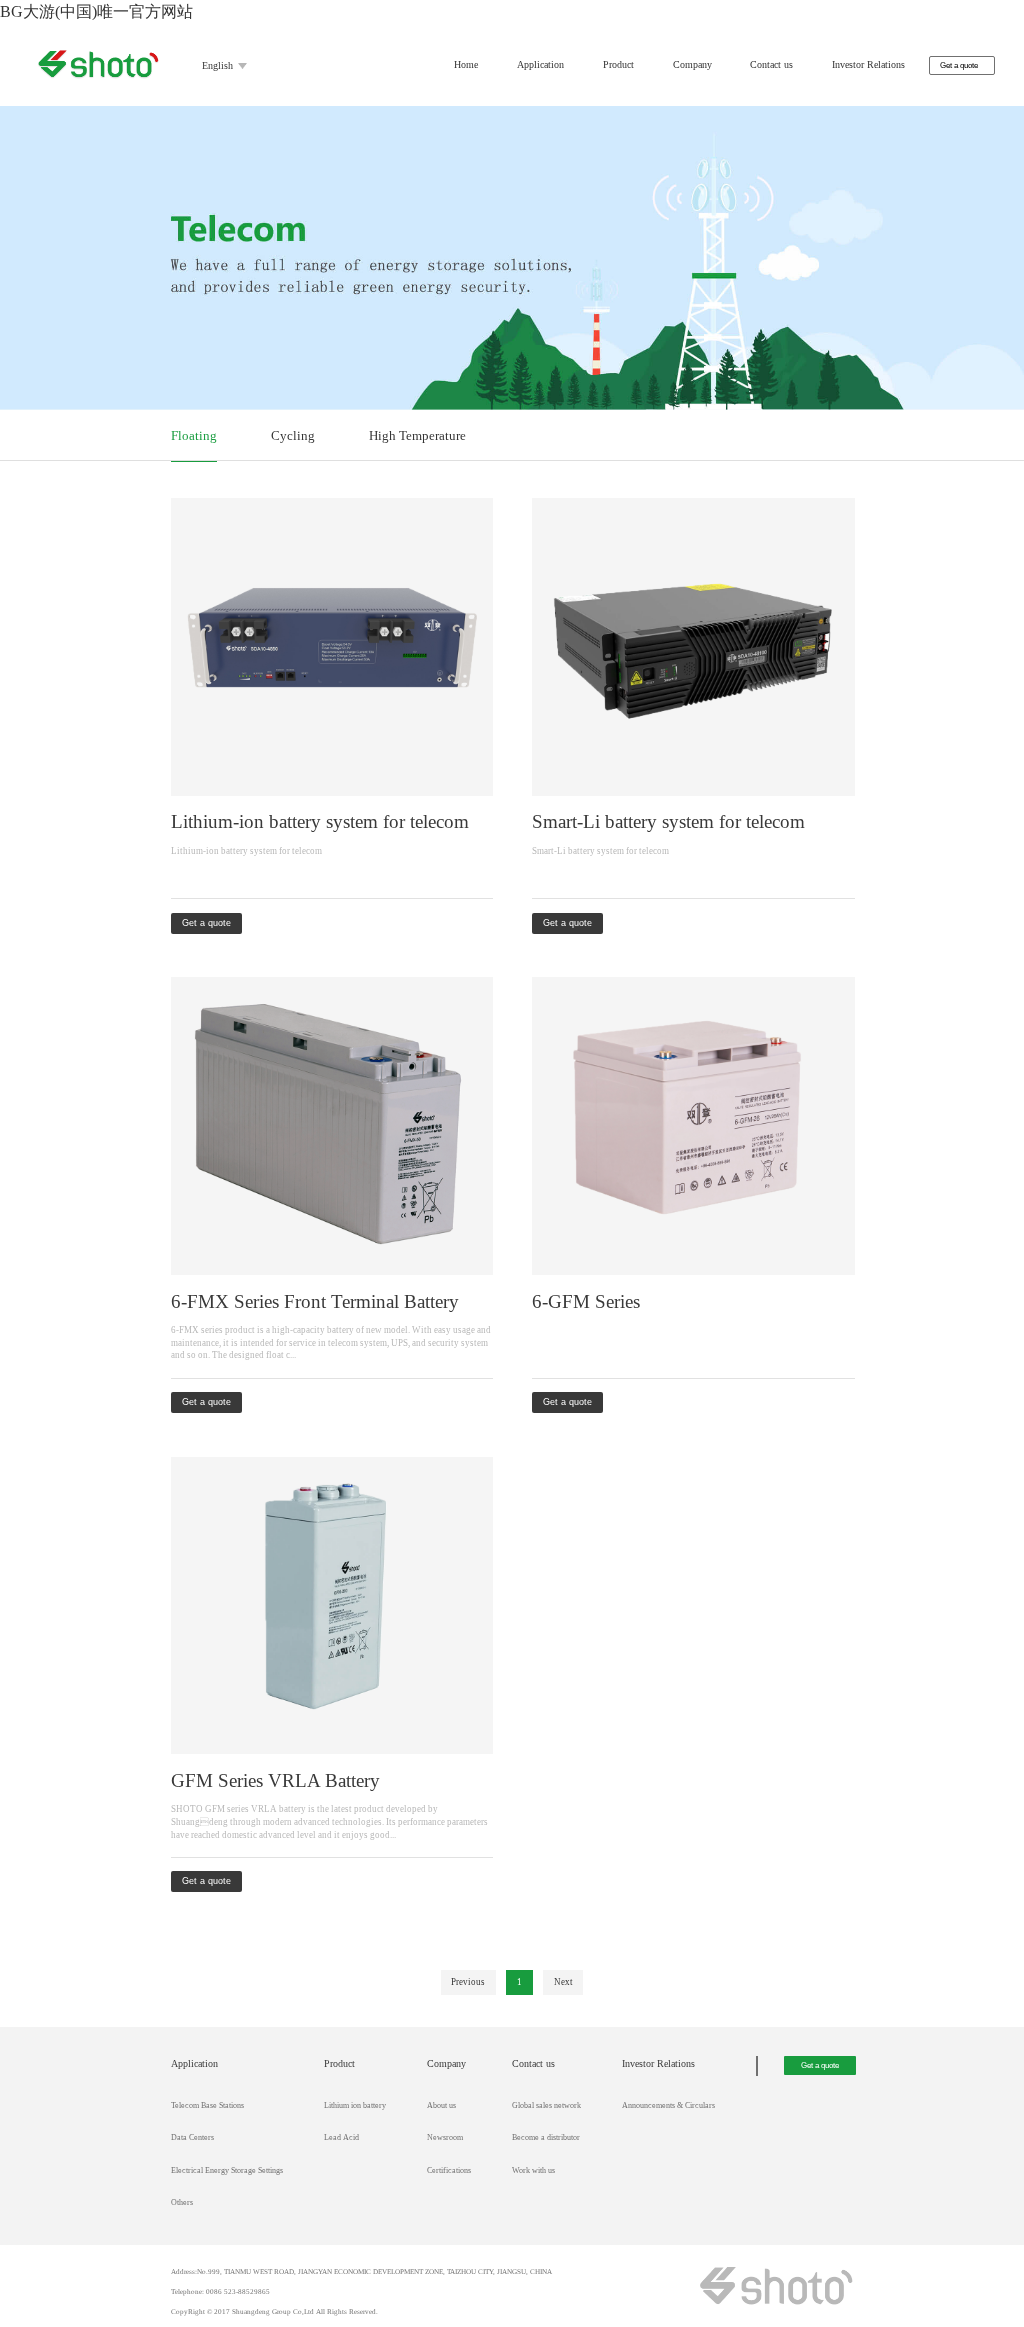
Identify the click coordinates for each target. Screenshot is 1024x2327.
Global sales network (546, 2105)
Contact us (771, 64)
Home (466, 64)
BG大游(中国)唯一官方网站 (96, 11)
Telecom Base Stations (207, 2105)
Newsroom (445, 2137)
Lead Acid (341, 2137)
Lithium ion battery (355, 2105)
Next (563, 1982)
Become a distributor (546, 2137)
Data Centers (192, 2137)
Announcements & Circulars (668, 2105)
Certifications (449, 2170)
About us (441, 2105)
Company (692, 64)
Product (618, 64)
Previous (468, 1982)
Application (540, 64)
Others (182, 2202)
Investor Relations (868, 64)
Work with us (533, 2170)
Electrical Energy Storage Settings (227, 2170)
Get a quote (959, 65)
